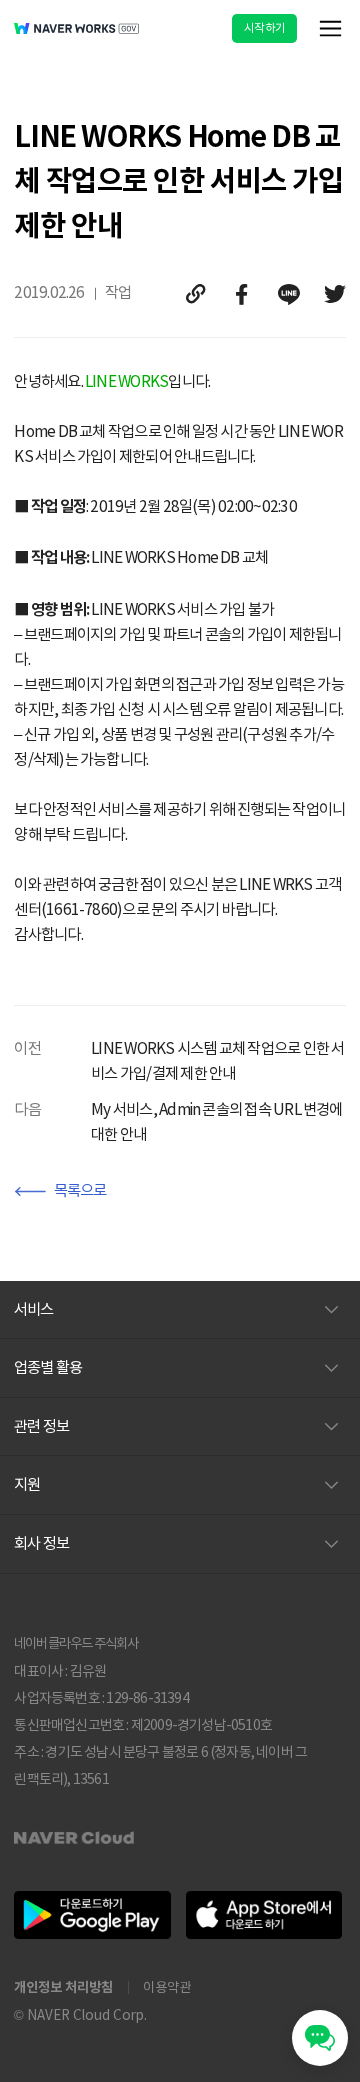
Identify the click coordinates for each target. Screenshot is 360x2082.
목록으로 (80, 1190)
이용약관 (167, 1987)
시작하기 (264, 28)
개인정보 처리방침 (63, 1987)
